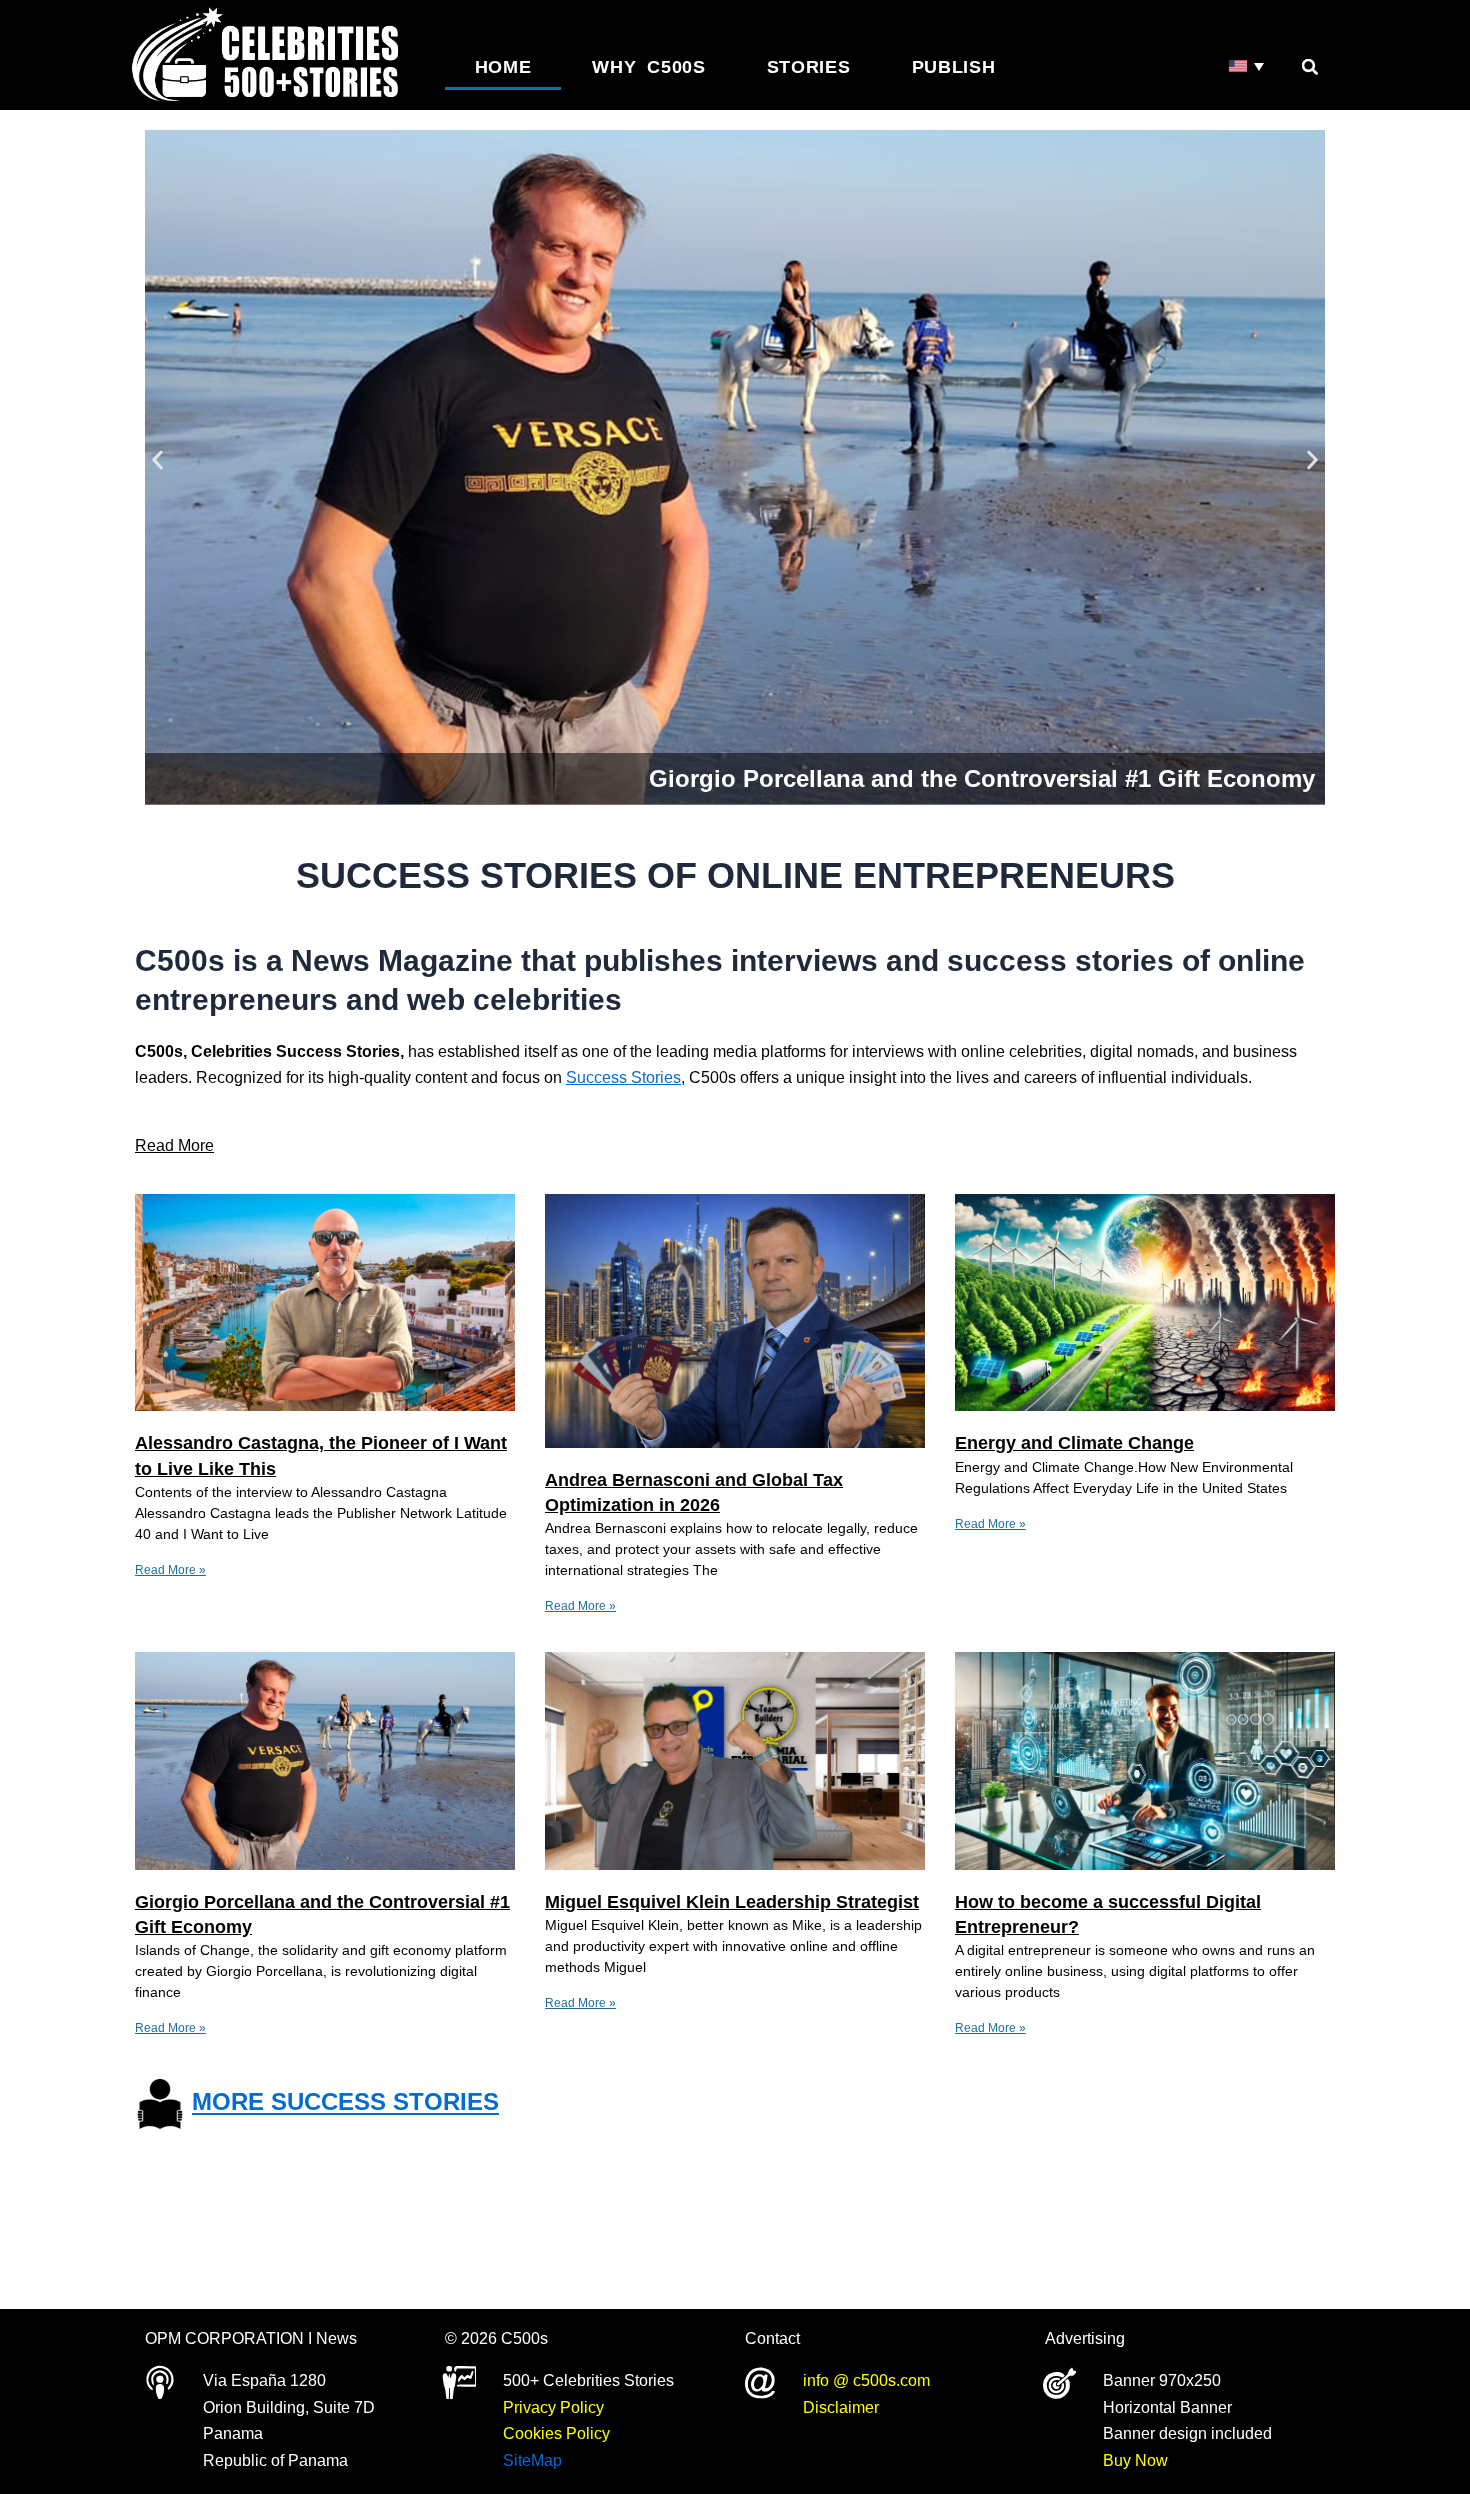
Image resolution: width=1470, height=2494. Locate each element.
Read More (174, 1145)
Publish (954, 67)
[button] (1310, 67)
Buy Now (1135, 2460)
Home (503, 67)
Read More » (170, 1570)
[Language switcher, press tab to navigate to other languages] (1247, 66)
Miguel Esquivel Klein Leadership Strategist (732, 1902)
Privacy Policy (553, 2407)
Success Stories (623, 1077)
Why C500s (648, 67)
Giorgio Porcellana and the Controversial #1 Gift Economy (982, 778)
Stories (809, 67)
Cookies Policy (556, 2433)
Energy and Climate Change (1074, 1443)
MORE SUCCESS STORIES (345, 2102)
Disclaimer (841, 2407)
